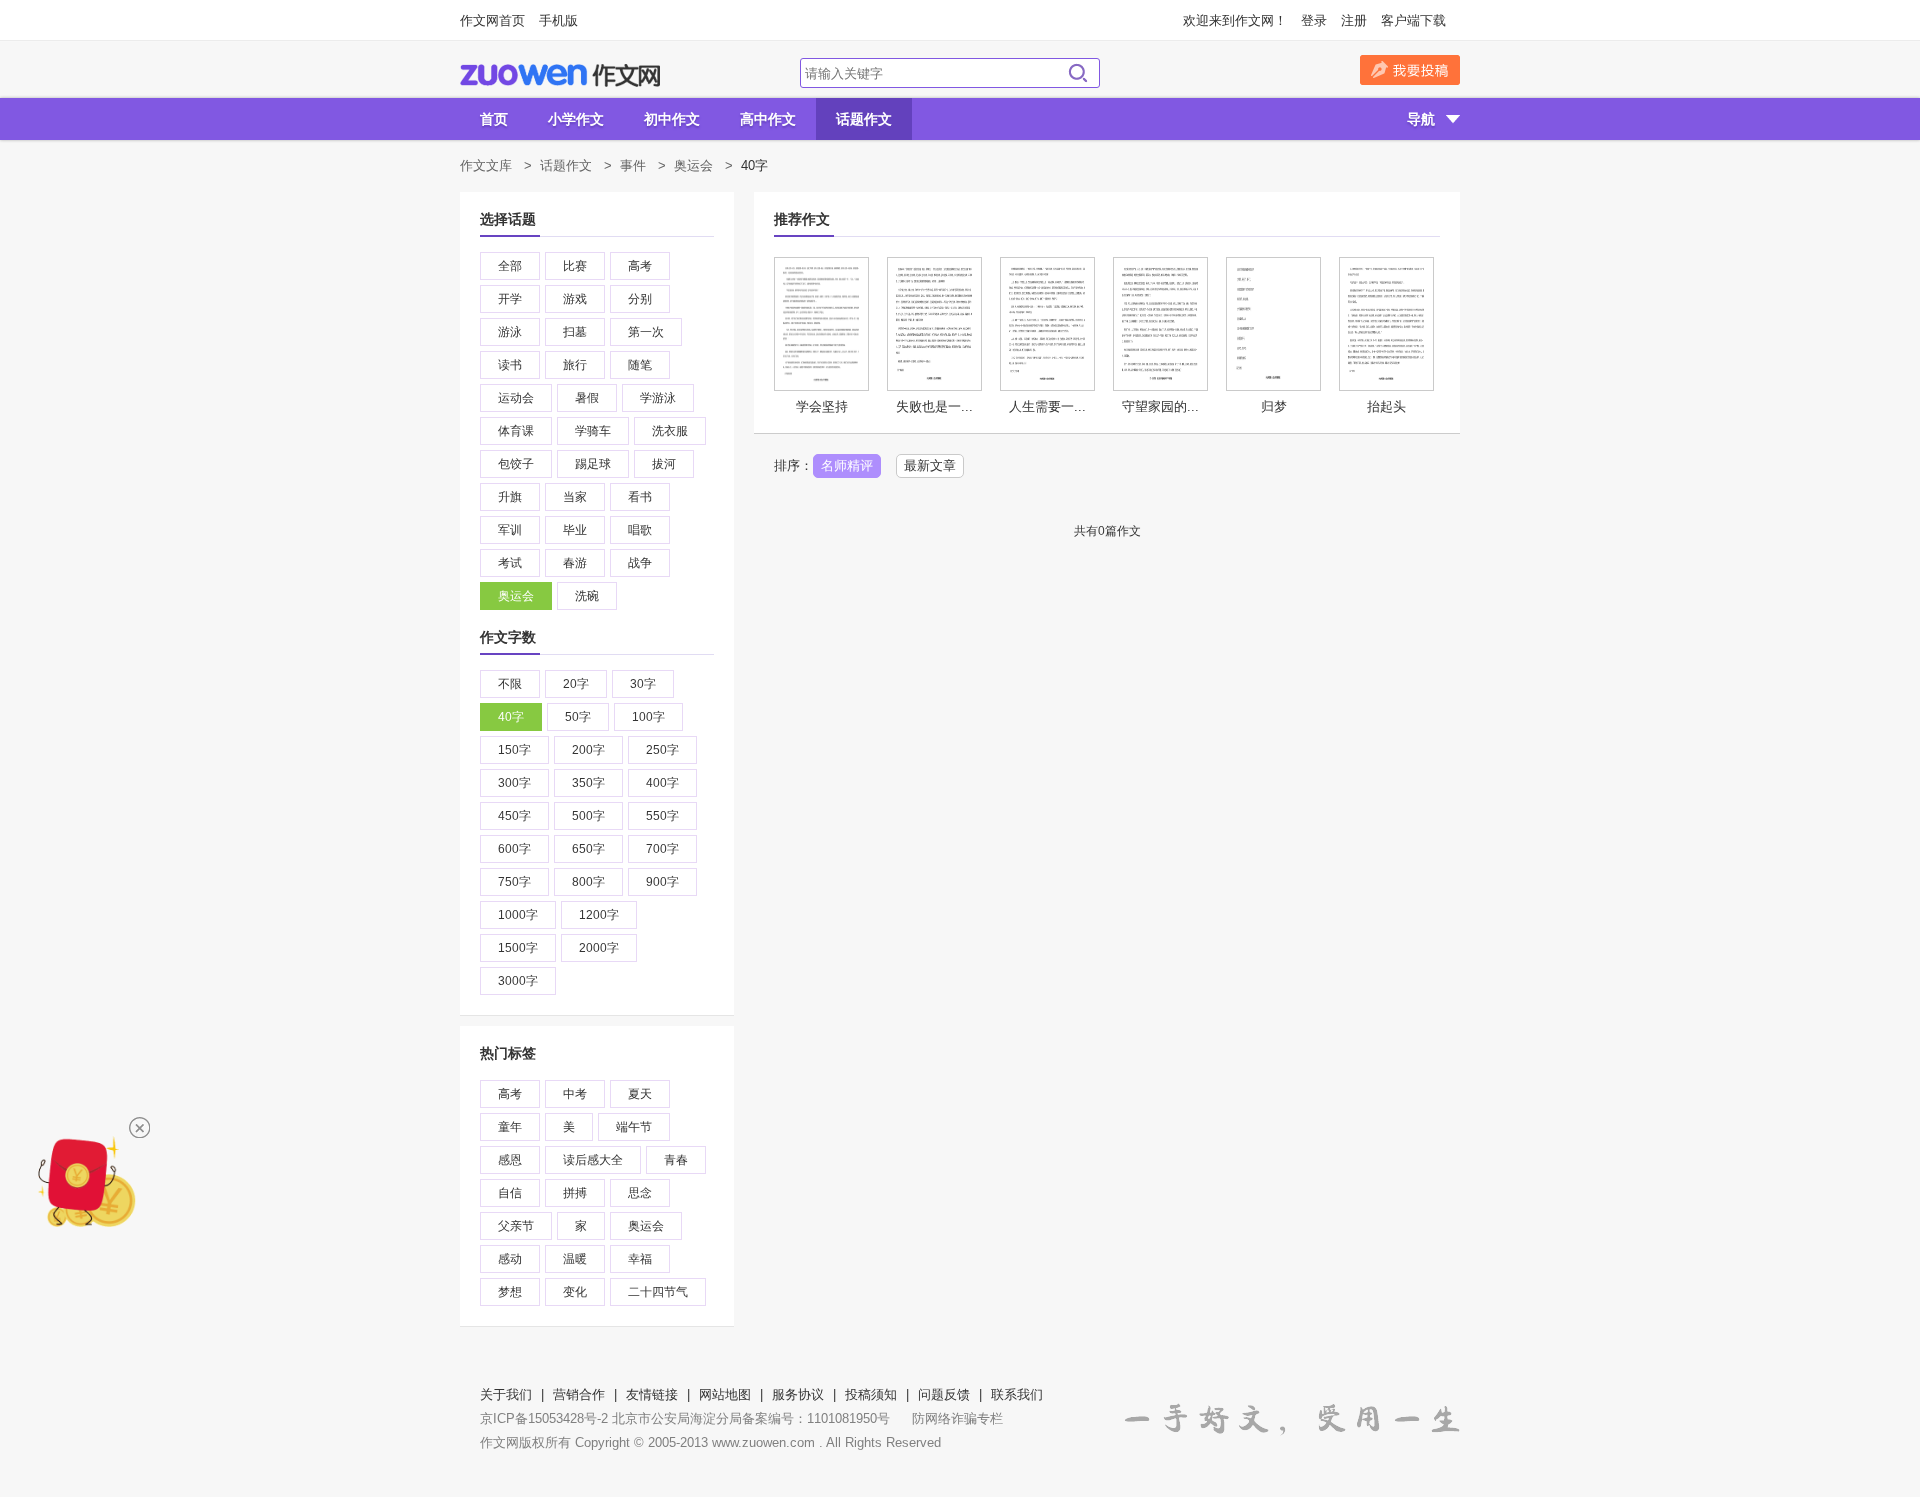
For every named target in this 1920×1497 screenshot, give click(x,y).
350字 (588, 783)
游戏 (575, 299)
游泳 (510, 332)
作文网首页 (492, 20)
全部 (510, 266)
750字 (514, 882)
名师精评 (847, 465)
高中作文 (768, 119)
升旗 (510, 497)
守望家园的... (1160, 406)
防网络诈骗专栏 (957, 1418)
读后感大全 (593, 1160)
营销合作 (579, 1394)
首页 (494, 119)
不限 (510, 684)
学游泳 (658, 398)
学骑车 (593, 431)
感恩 (510, 1160)
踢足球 (593, 464)
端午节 (634, 1127)
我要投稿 (1410, 70)
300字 (514, 783)
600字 (514, 849)
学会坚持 (822, 406)
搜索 (1078, 73)
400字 (662, 783)
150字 (514, 750)
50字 (578, 717)
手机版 (558, 20)
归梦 (1274, 406)
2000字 (599, 948)
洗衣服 (670, 431)
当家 (575, 497)
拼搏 (575, 1193)
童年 (510, 1127)
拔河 (664, 464)
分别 (640, 299)
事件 (633, 165)
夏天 (640, 1094)
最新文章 (930, 465)
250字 (662, 750)
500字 (588, 816)
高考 (640, 266)
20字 (576, 684)
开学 (510, 299)
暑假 (587, 398)
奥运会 (693, 165)
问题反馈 (944, 1394)
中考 (575, 1094)
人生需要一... (1047, 406)
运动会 (516, 398)
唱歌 (640, 530)
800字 (588, 882)
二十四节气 (658, 1292)
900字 (662, 882)
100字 (648, 717)
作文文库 (486, 165)
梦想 (510, 1292)
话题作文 (864, 119)
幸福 (640, 1259)
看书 (640, 497)
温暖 (575, 1259)
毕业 (575, 530)
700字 (662, 849)
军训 (510, 530)
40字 (511, 717)
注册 (1354, 20)
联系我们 (1017, 1394)
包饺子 (516, 464)
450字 (514, 816)
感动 (510, 1259)
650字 (588, 849)
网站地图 (725, 1394)
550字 (662, 816)
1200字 (599, 915)
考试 (510, 563)
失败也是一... (934, 406)
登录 (1314, 20)
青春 (676, 1160)
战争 (640, 563)
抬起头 (1386, 406)
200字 (588, 750)
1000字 (518, 915)
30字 (643, 684)
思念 (640, 1193)
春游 (575, 563)
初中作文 (672, 119)
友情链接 (652, 1394)
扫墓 (575, 332)
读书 (510, 365)
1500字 (518, 948)
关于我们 (506, 1394)
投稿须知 (871, 1394)
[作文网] (560, 75)
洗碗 (587, 596)
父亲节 (516, 1226)
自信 (510, 1193)
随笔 (640, 365)
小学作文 (576, 119)
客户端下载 (1413, 20)
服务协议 (798, 1394)
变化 (575, 1292)
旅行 (575, 365)
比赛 (575, 266)
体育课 (516, 431)
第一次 (646, 332)
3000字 (518, 981)
